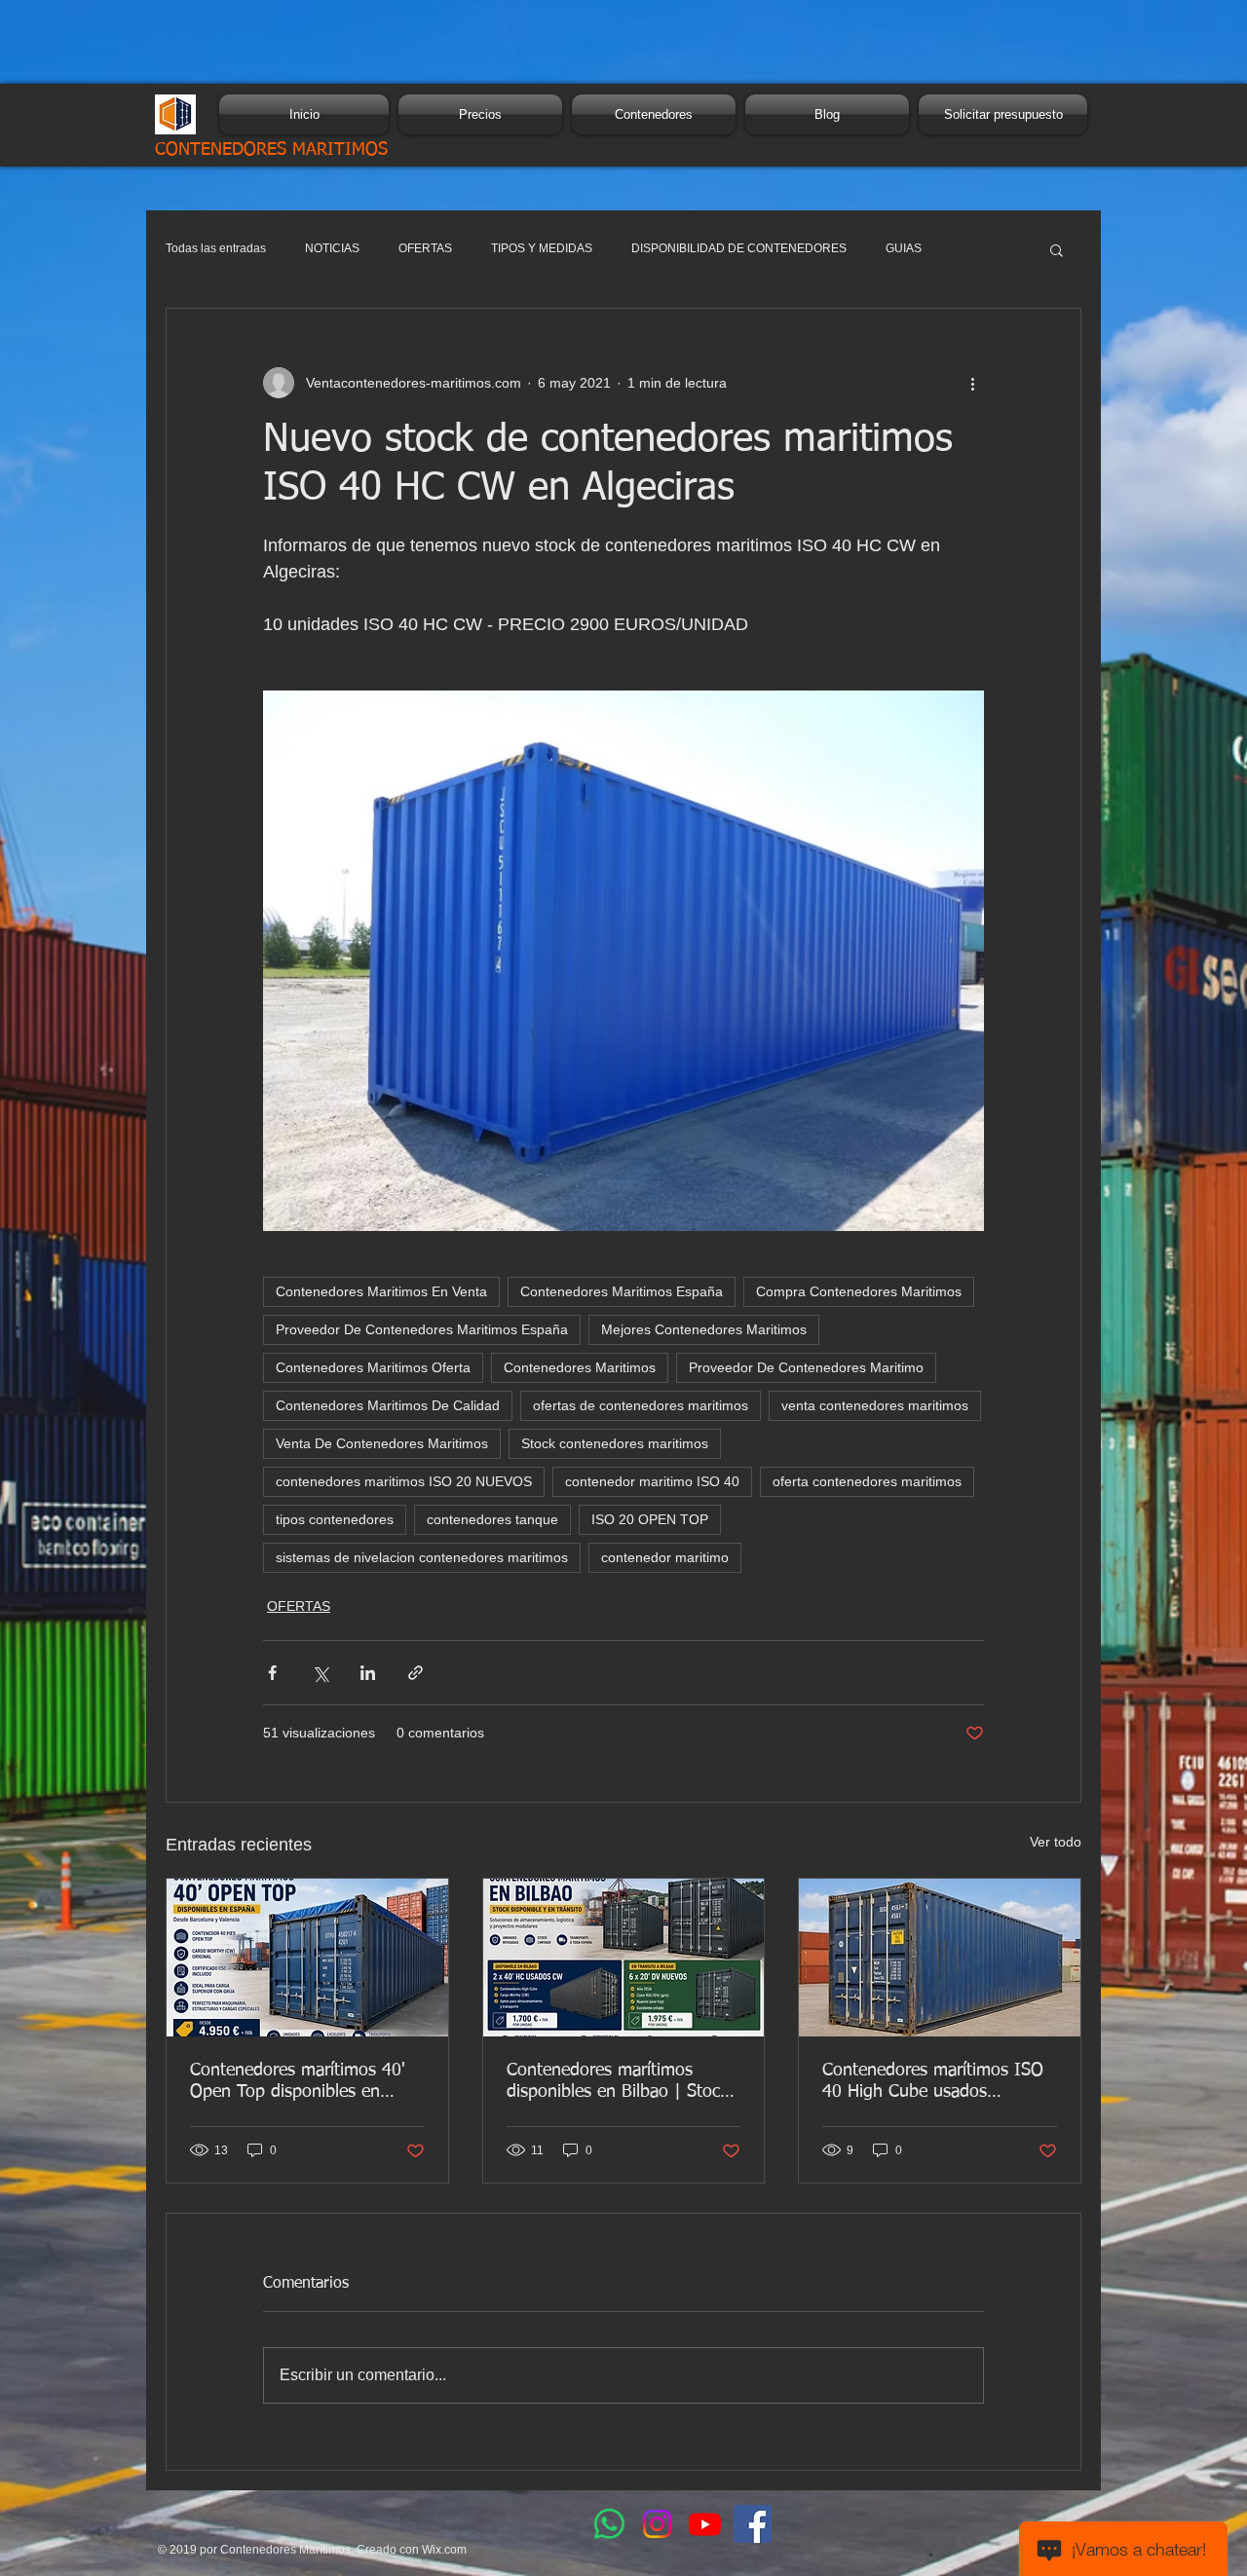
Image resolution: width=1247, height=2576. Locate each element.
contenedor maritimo (665, 1557)
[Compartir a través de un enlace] (416, 1673)
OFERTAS (425, 248)
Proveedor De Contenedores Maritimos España (422, 1329)
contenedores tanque (492, 1519)
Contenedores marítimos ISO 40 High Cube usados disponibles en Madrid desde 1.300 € (933, 2082)
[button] (1057, 249)
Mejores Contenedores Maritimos (704, 1329)
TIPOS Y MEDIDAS (542, 248)
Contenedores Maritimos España (622, 1291)
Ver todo (1056, 1842)
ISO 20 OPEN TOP (650, 1519)
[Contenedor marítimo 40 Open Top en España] (307, 1958)
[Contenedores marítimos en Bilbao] (624, 1958)
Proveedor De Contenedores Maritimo (806, 1367)
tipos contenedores (335, 1519)
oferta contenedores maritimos (867, 1481)
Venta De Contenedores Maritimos (382, 1443)
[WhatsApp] (609, 2524)
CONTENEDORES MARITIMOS (271, 150)
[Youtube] (705, 2524)
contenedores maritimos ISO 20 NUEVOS (404, 1481)
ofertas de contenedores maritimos (641, 1405)
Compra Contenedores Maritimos (859, 1291)
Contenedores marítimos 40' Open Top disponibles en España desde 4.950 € (298, 2082)
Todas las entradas (216, 248)
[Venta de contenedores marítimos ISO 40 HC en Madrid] (940, 1958)
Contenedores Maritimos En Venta (381, 1291)
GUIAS (904, 248)
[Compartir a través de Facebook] (272, 1673)
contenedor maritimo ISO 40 (652, 1481)
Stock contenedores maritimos (615, 1443)
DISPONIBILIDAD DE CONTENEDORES (739, 248)
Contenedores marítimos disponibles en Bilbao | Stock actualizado (618, 2082)
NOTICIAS (332, 248)
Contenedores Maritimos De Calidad (388, 1405)
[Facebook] (753, 2524)
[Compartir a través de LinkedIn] (368, 1673)
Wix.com (444, 2550)
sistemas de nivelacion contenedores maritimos (422, 1557)
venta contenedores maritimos (875, 1405)
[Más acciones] (972, 383)
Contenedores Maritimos (580, 1367)
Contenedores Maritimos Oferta (373, 1367)
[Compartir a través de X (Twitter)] (320, 1673)
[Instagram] (657, 2524)
